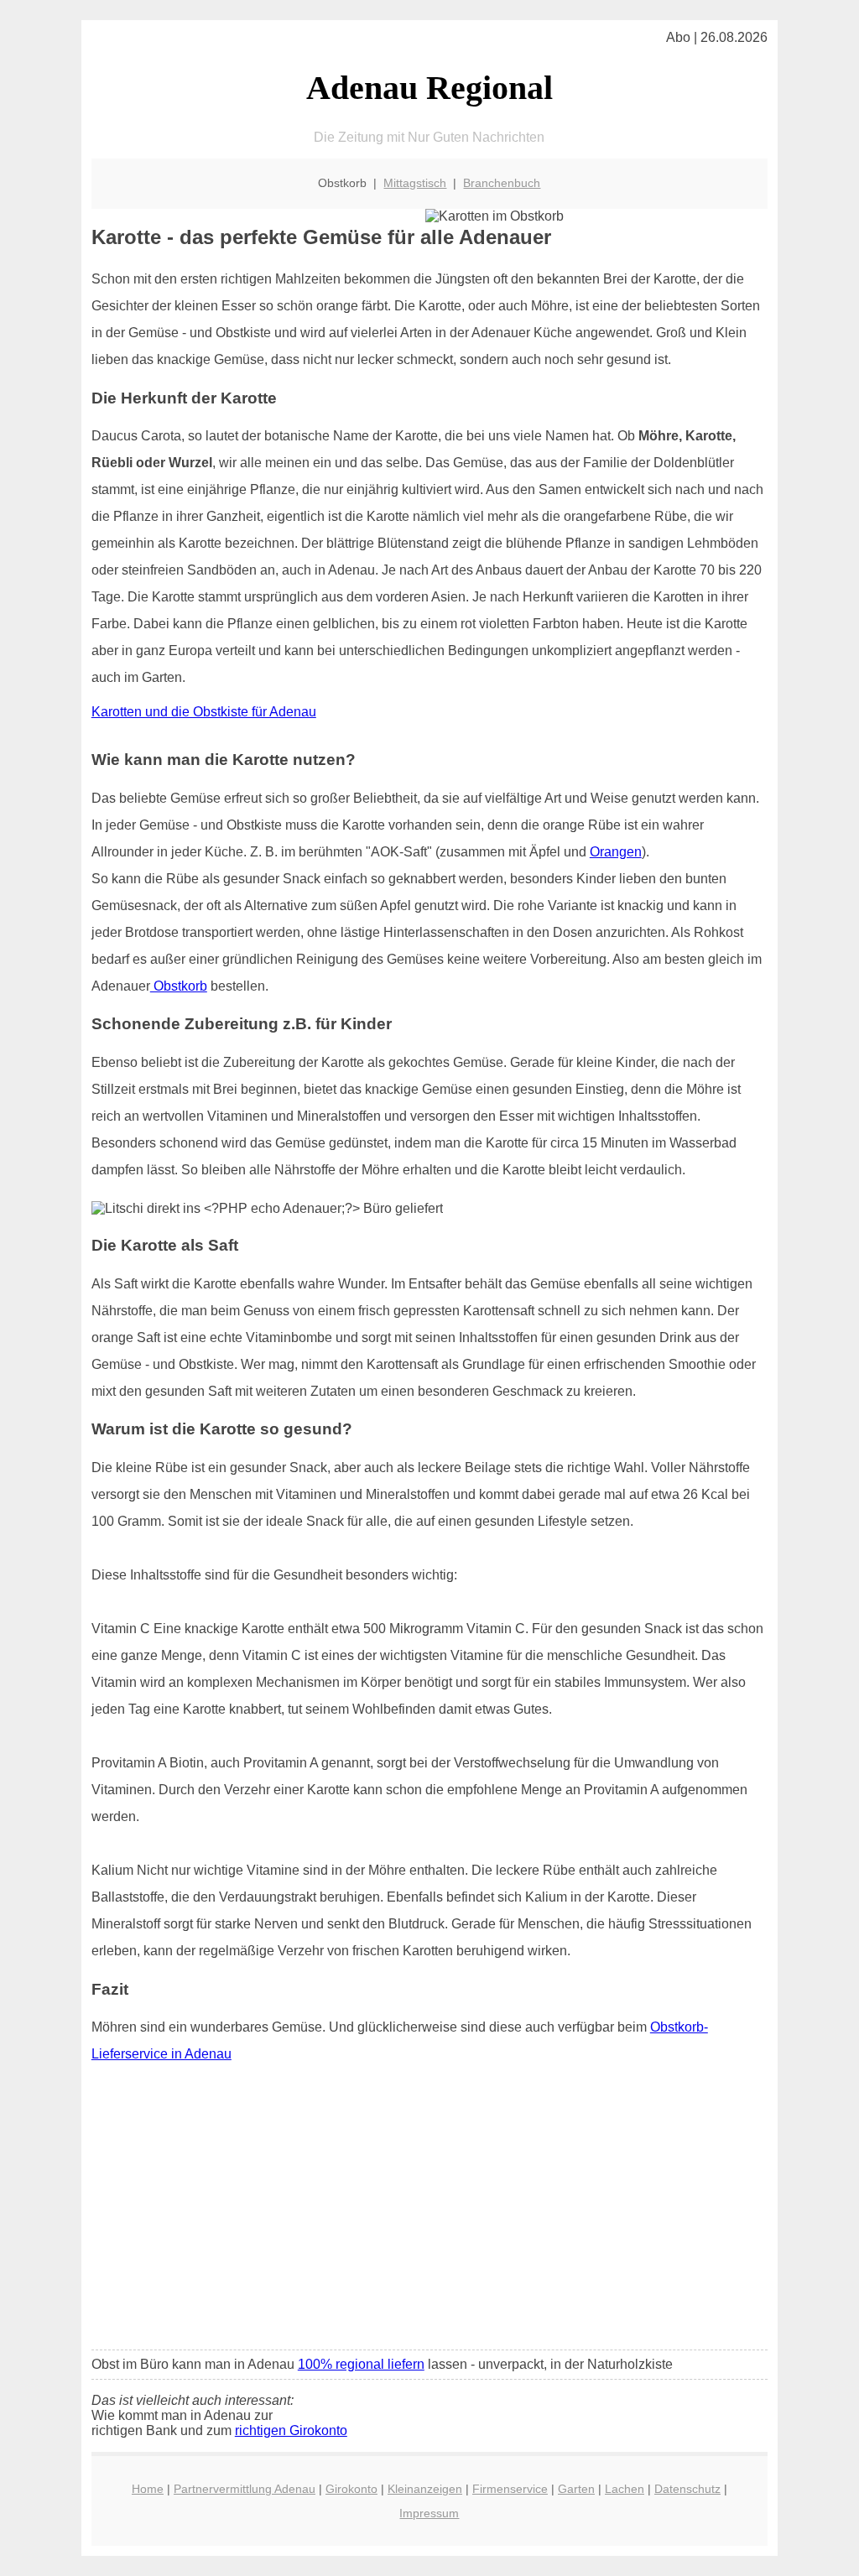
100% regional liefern (361, 2364)
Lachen (625, 2489)
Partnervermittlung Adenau (245, 2489)
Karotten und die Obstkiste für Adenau (204, 712)
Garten (576, 2489)
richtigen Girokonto (291, 2430)
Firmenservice (510, 2489)
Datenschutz (687, 2489)
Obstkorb (179, 986)
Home (148, 2489)
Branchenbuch (502, 183)
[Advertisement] (429, 2212)
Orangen (616, 852)
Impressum (429, 2513)
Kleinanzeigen (425, 2489)
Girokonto (351, 2489)
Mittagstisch (415, 183)
